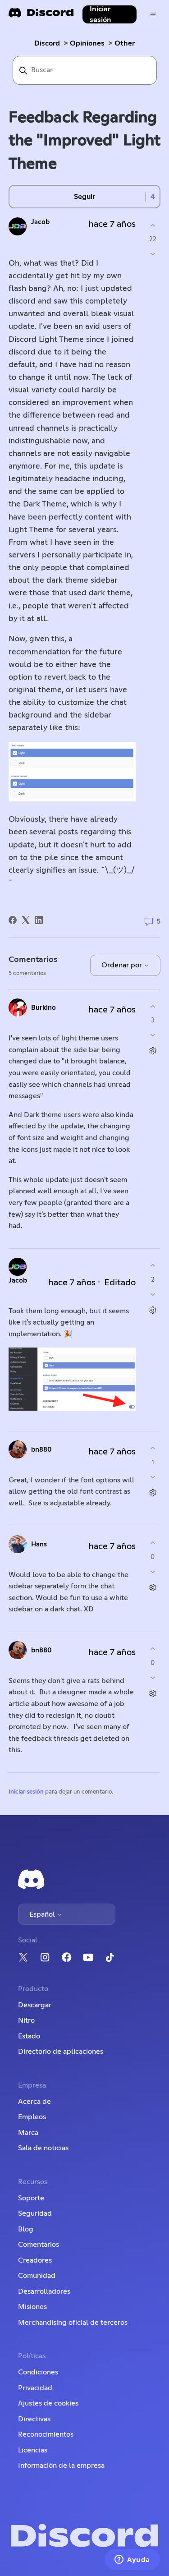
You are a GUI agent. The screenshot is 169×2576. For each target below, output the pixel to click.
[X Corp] (26, 920)
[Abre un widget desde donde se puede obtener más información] (132, 2560)
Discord (47, 43)
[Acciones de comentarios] (153, 1051)
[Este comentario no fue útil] (153, 1035)
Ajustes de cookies (48, 2403)
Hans (39, 1544)
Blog (26, 2229)
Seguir (84, 197)
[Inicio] (41, 16)
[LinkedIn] (39, 920)
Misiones (32, 2307)
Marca (28, 2133)
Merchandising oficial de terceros (73, 2323)
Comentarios (39, 2245)
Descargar (35, 2005)
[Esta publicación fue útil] (153, 225)
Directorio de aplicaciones (61, 2052)
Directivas (34, 2419)
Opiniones (87, 43)
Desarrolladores (44, 2291)
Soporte (31, 2198)
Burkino (43, 1008)
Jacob (40, 222)
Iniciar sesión (26, 1792)
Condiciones (38, 2372)
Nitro (26, 2020)
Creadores (35, 2260)
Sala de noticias (43, 2148)
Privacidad (35, 2388)
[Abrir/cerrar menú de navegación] (153, 15)
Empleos (32, 2117)
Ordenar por (123, 965)
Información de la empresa (61, 2466)
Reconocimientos (46, 2434)
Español (43, 1914)
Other (125, 43)
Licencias (33, 2450)
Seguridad (35, 2213)
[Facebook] (13, 920)
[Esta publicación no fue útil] (153, 254)
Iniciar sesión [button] (100, 14)
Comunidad (37, 2276)
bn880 (41, 1450)
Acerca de (34, 2102)
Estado (29, 2036)
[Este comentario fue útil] (153, 1006)
